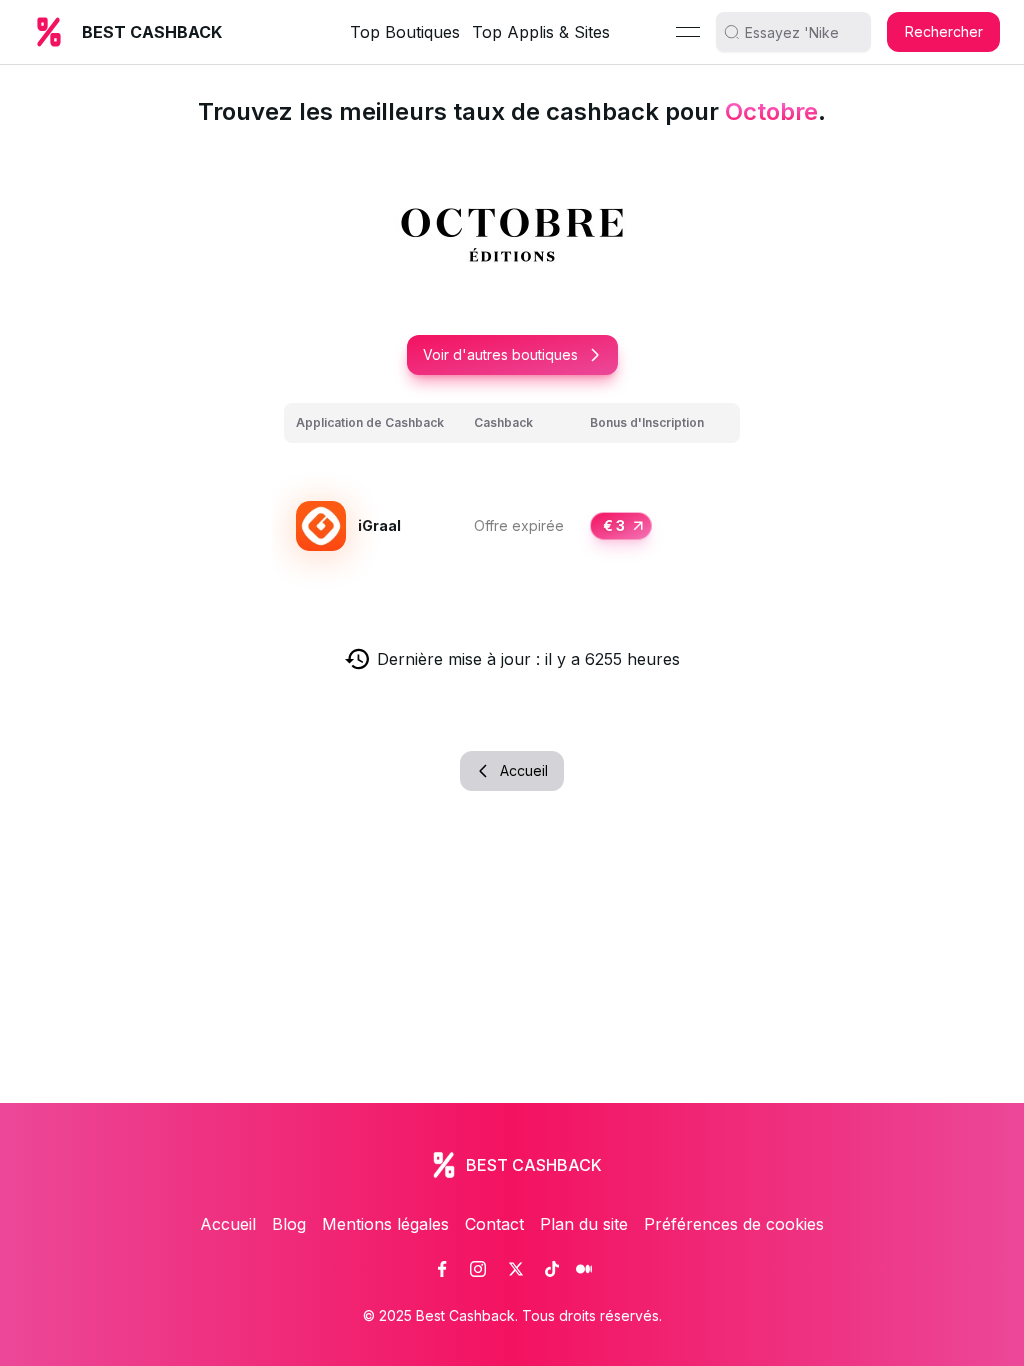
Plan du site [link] (584, 1224)
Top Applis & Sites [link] (541, 32)
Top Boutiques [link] (405, 32)
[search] (801, 32)
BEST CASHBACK (152, 32)
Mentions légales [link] (385, 1224)
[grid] (512, 503)
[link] (442, 1269)
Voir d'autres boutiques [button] (500, 354)
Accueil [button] (524, 770)
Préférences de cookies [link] (734, 1224)
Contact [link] (494, 1224)
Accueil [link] (228, 1224)
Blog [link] (289, 1224)
